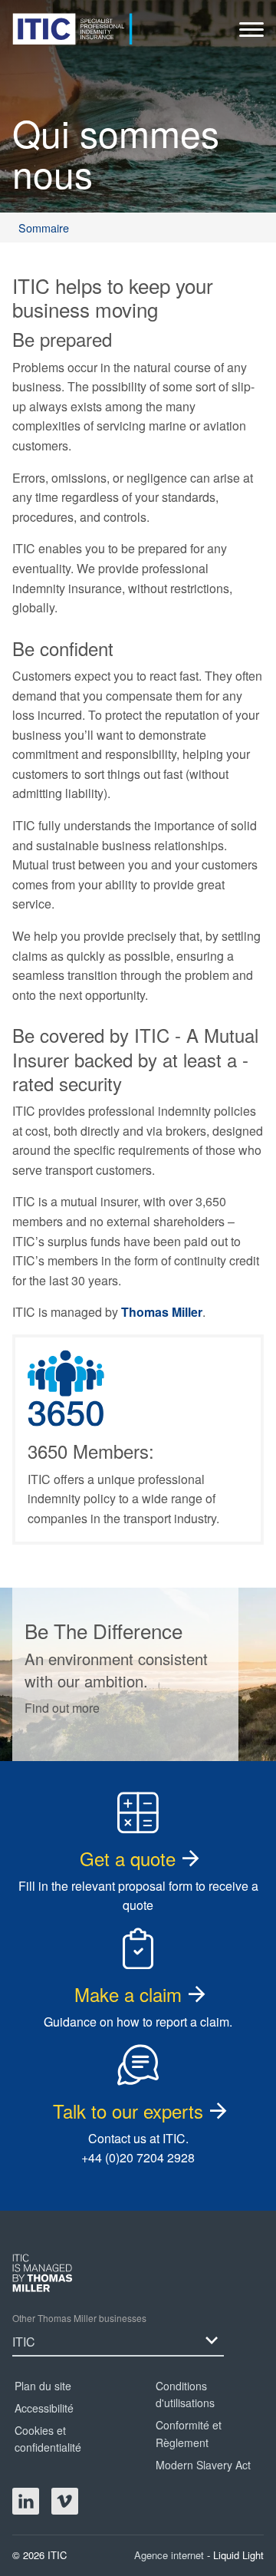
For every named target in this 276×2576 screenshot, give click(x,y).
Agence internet (171, 2555)
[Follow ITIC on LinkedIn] (26, 2501)
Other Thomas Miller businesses (79, 2318)
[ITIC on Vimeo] (65, 2501)
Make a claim (128, 1994)
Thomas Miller (162, 1312)
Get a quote (128, 1858)
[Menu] (251, 33)
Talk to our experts (128, 2111)
